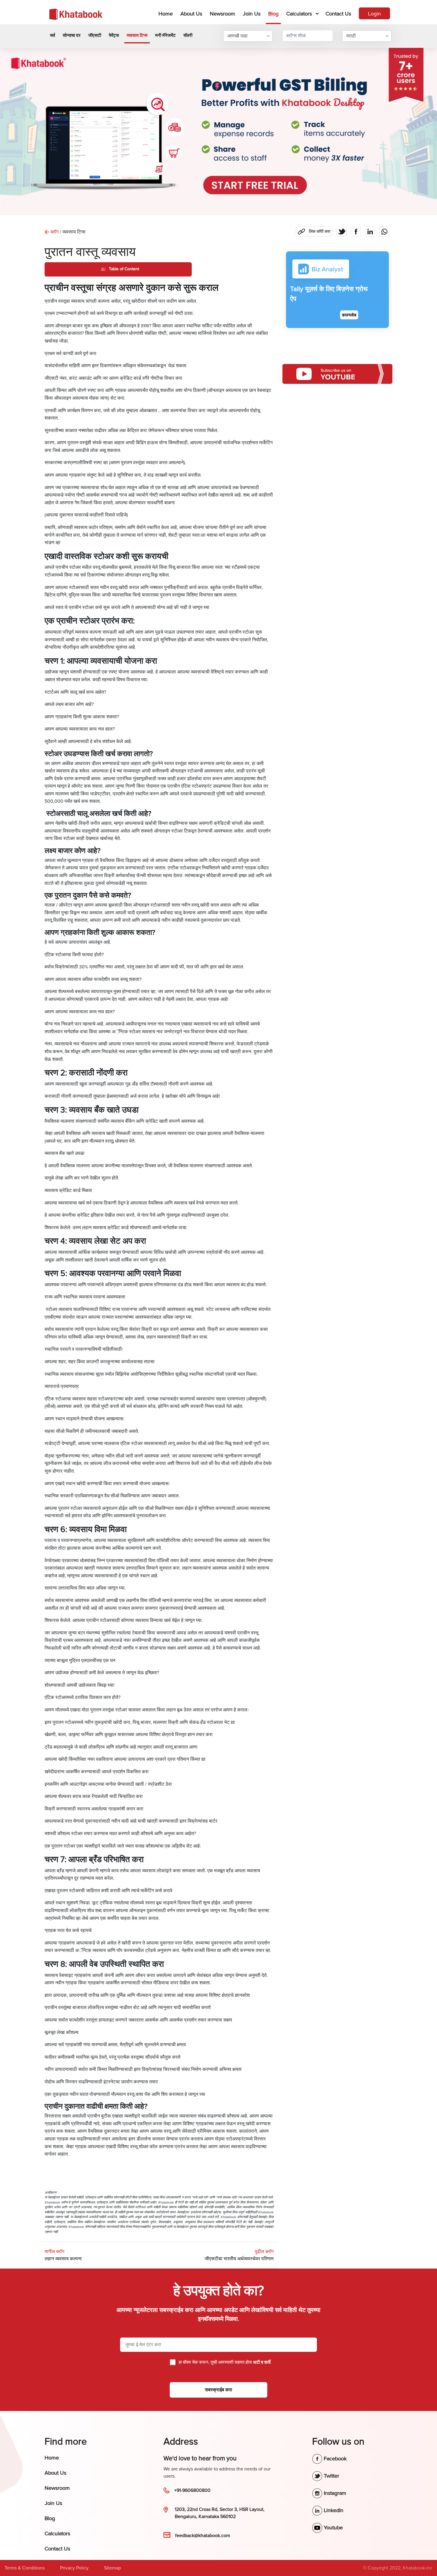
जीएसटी (95, 35)
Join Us (252, 14)
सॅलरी (188, 35)
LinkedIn (333, 2510)
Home (167, 14)
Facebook (334, 2459)
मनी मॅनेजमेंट (165, 35)
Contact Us (338, 14)
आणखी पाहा (238, 36)
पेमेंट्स (114, 35)
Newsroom (223, 14)
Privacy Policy (74, 2568)
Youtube (333, 2528)
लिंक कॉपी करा (313, 230)
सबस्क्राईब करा (218, 2390)
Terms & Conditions (25, 2568)
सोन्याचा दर (72, 35)
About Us (191, 14)
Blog (273, 14)
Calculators (299, 14)
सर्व (52, 35)
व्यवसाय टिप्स (137, 35)
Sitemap (113, 2568)
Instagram (334, 2493)
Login (374, 14)
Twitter (331, 2476)
